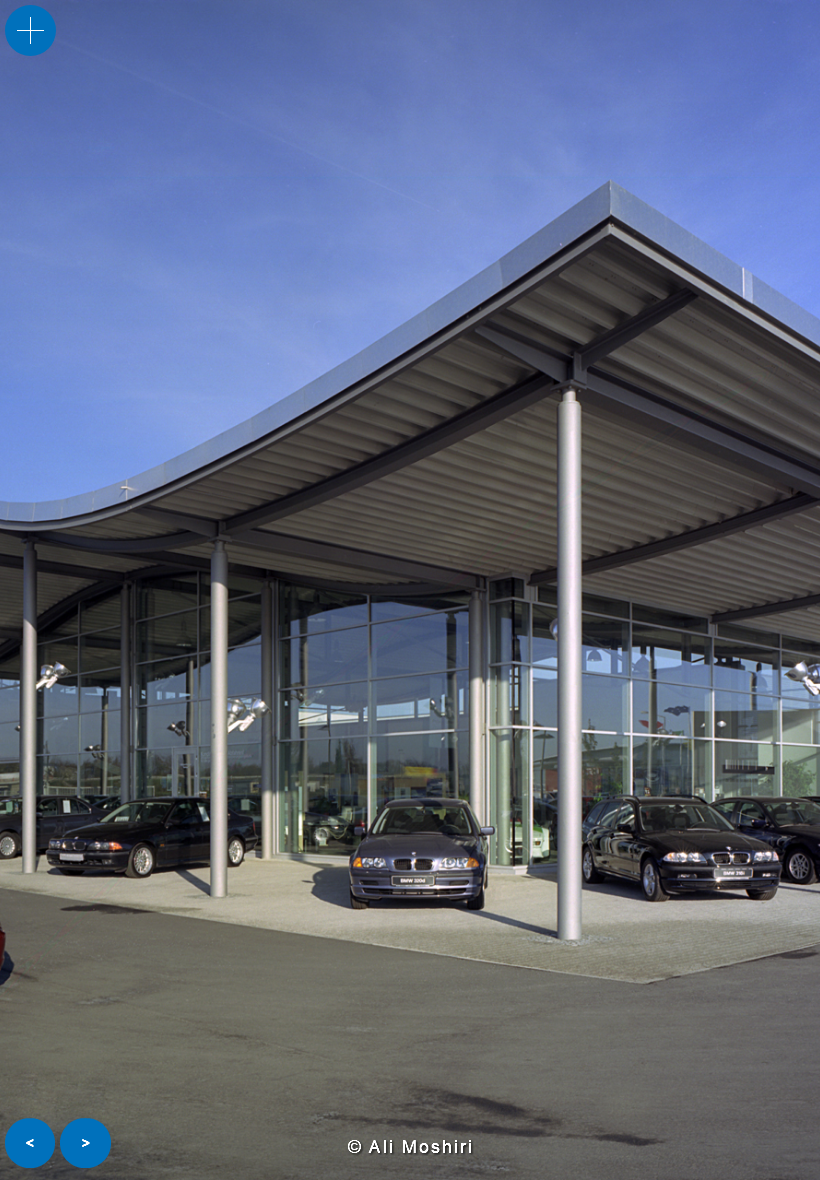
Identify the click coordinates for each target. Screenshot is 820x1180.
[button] (30, 1143)
